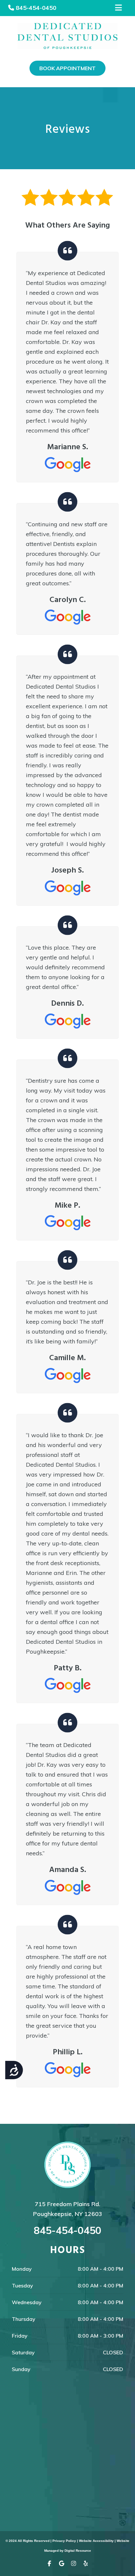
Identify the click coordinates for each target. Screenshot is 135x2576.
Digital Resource (78, 2551)
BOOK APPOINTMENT (67, 68)
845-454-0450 (36, 8)
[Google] (61, 2565)
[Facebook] (49, 2565)
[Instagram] (74, 2565)
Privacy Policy (64, 2541)
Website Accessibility (96, 2541)
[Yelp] (86, 2565)
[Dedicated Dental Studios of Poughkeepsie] (67, 36)
